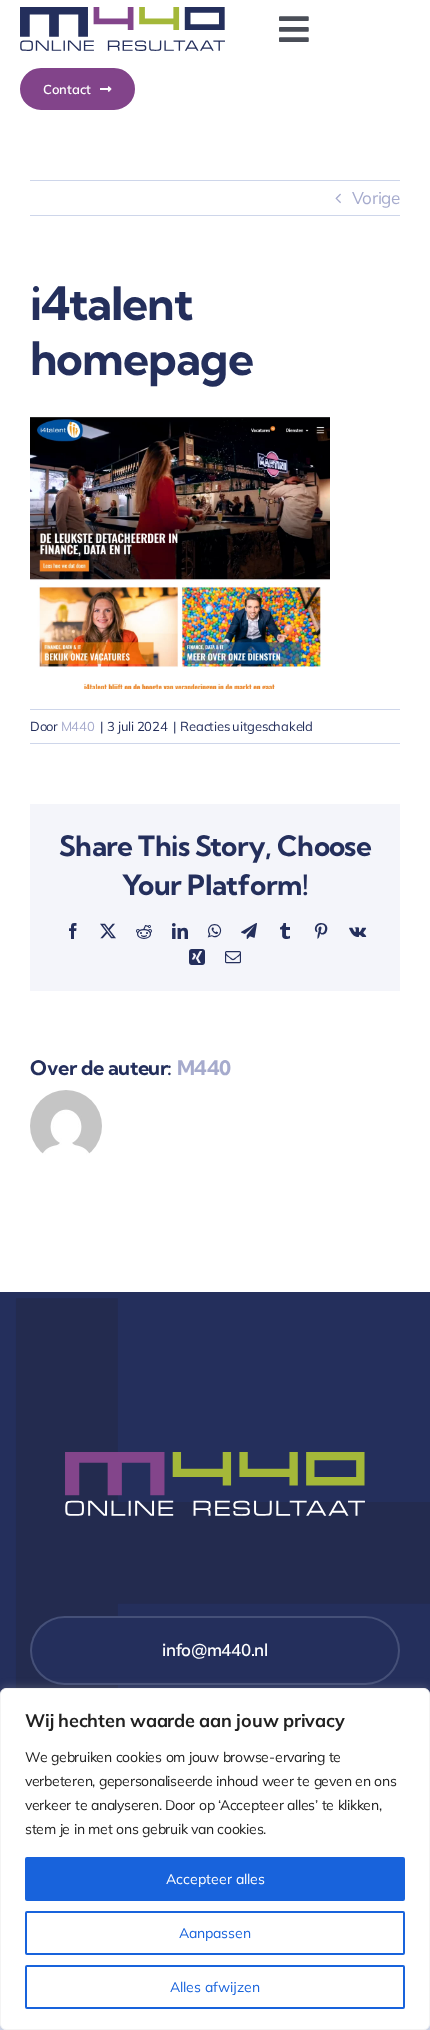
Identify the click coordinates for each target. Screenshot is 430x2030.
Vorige (376, 197)
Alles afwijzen (215, 1987)
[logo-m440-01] (122, 15)
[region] (215, 1859)
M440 (78, 726)
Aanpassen (215, 1933)
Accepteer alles (215, 1879)
